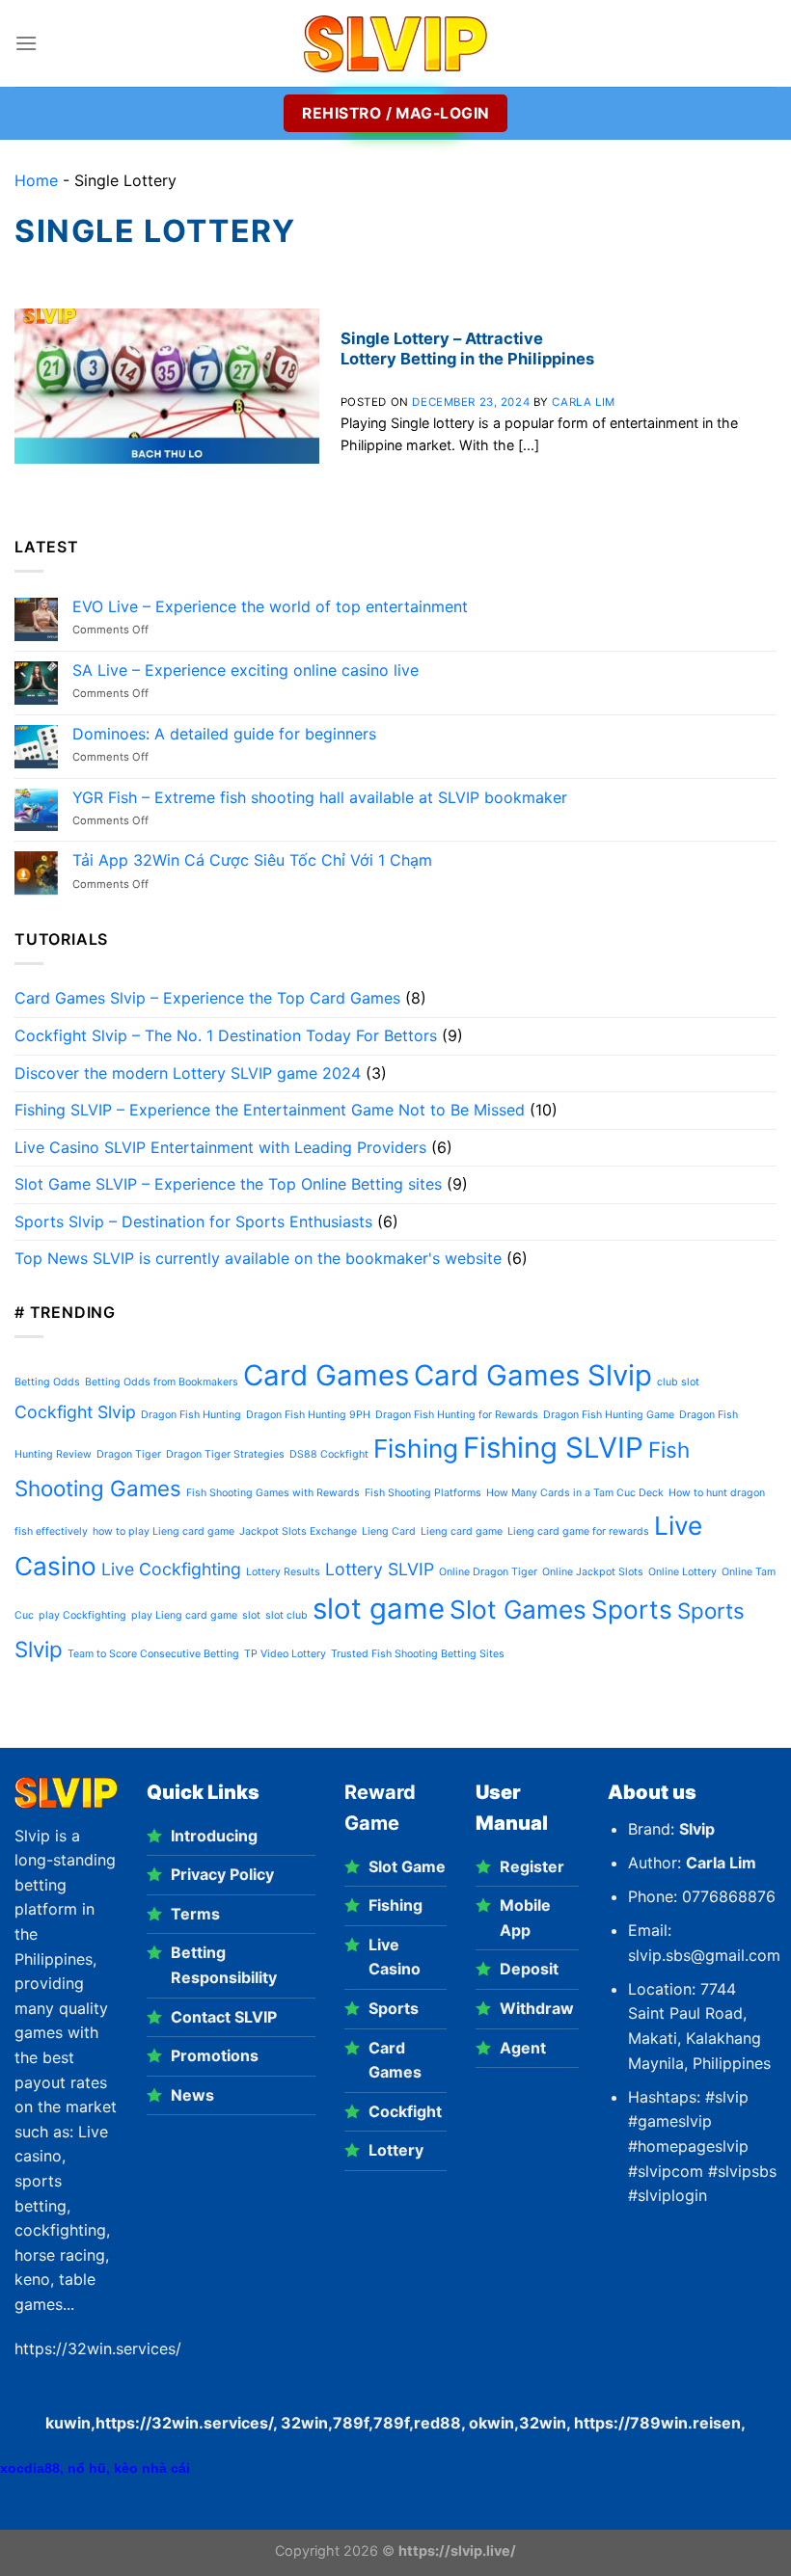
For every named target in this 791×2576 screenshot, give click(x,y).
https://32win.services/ (184, 2423)
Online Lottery (682, 1572)
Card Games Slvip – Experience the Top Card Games (207, 998)
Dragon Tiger (129, 1454)
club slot (678, 1382)
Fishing (416, 1449)
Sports (632, 1610)
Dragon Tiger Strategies (225, 1454)
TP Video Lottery (285, 1654)
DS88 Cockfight (329, 1454)
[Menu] (26, 43)
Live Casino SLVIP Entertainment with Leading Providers (220, 1147)
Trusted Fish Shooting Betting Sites (418, 1654)
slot (251, 1615)
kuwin (68, 2423)
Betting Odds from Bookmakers (162, 1382)
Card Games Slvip (533, 1375)
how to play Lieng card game (164, 1531)
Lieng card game (462, 1531)
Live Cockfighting (171, 1569)
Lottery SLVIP (380, 1569)
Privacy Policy (222, 1874)
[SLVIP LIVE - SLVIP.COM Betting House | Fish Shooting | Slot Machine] (395, 44)
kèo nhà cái (152, 2468)
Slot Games (518, 1610)
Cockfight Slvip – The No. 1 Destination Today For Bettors (226, 1035)
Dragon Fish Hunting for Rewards (457, 1415)
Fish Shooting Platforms (423, 1493)
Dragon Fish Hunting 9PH (308, 1415)
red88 (437, 2423)
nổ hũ (87, 2468)
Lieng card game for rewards (578, 1531)
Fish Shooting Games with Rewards (273, 1493)
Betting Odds (47, 1382)
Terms (195, 1914)
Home (36, 180)
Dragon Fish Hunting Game (609, 1415)
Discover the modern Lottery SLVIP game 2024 (188, 1073)
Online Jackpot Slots (593, 1572)
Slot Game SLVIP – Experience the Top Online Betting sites (228, 1184)
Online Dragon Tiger (488, 1572)
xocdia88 (30, 2468)
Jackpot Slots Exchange (298, 1531)
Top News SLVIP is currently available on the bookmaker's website (258, 1258)
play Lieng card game (184, 1615)
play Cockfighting (82, 1615)
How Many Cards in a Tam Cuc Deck (575, 1493)
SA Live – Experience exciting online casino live (245, 671)
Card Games (326, 1375)
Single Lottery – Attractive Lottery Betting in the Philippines (467, 349)
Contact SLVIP (224, 2017)
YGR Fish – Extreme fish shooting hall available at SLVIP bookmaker (320, 798)
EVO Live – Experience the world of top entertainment (270, 607)
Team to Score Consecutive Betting (153, 1654)
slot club (286, 1615)
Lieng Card (389, 1531)
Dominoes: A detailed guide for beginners (224, 734)
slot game (379, 1609)
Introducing (214, 1836)
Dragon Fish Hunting (191, 1415)
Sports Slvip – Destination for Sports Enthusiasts (193, 1221)
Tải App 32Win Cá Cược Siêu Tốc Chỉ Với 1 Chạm (252, 860)
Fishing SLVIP (553, 1448)
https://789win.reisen (657, 2423)
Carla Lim (583, 402)
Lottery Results (283, 1572)
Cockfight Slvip (75, 1412)
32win (543, 2423)
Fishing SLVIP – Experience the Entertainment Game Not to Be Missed (270, 1110)
